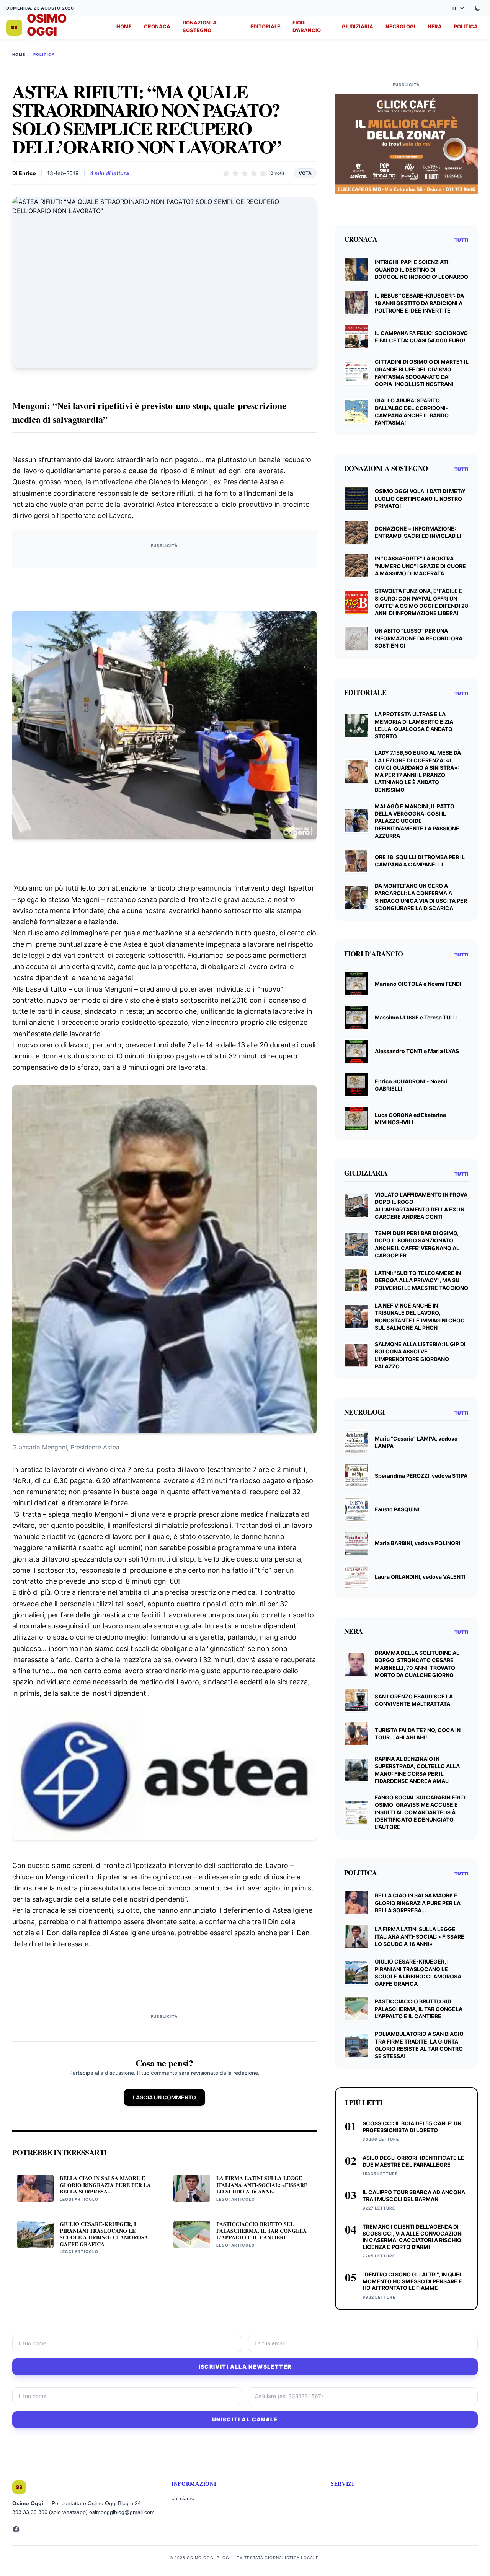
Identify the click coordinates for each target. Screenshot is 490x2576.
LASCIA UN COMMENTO (164, 2097)
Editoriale (265, 26)
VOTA (305, 173)
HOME (124, 26)
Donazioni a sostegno (200, 26)
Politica (466, 26)
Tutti (461, 240)
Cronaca (157, 26)
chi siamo (183, 2498)
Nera (435, 26)
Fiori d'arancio (307, 26)
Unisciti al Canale (245, 2419)
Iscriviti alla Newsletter (245, 2367)
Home (19, 54)
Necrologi (400, 26)
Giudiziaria (358, 26)
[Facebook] (16, 2529)
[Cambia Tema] (477, 8)
